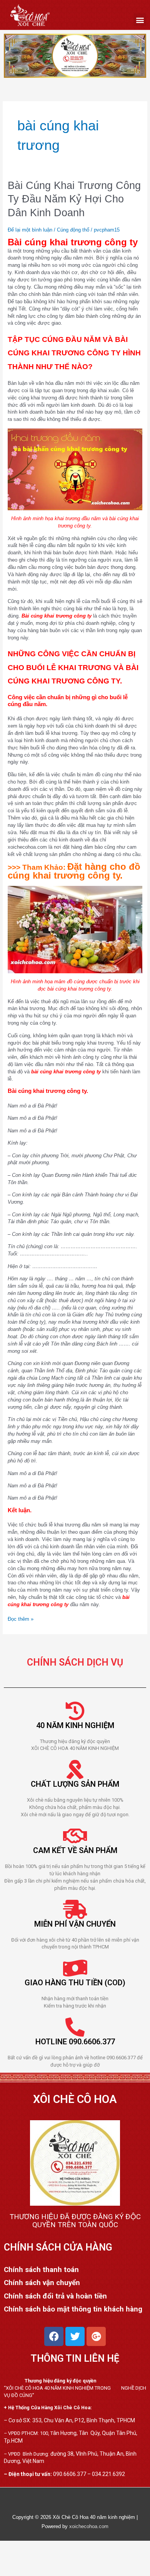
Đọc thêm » (21, 1619)
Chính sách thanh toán (41, 2270)
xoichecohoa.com (89, 2526)
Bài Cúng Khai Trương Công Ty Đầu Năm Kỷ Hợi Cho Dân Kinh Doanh (74, 199)
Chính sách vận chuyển (42, 2283)
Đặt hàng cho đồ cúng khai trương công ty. (74, 871)
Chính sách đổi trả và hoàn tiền (55, 2296)
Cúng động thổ (73, 230)
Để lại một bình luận (30, 230)
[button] (140, 20)
